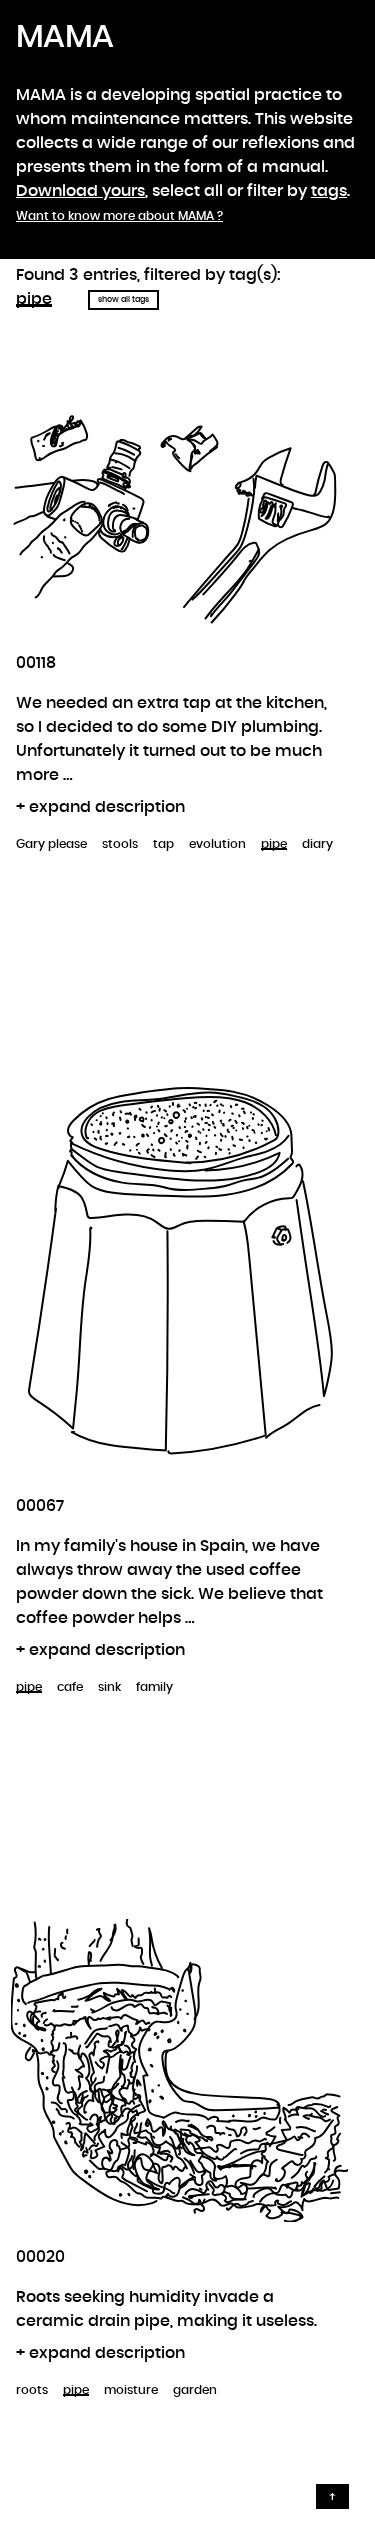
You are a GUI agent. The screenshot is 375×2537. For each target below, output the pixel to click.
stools (120, 844)
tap (163, 844)
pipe (34, 299)
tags (329, 191)
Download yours (80, 191)
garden (195, 2390)
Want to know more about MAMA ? (119, 216)
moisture (131, 2390)
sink (109, 1687)
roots (32, 2390)
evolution (217, 844)
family (154, 1687)
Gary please (51, 844)
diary (317, 844)
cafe (70, 1687)
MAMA (64, 37)
